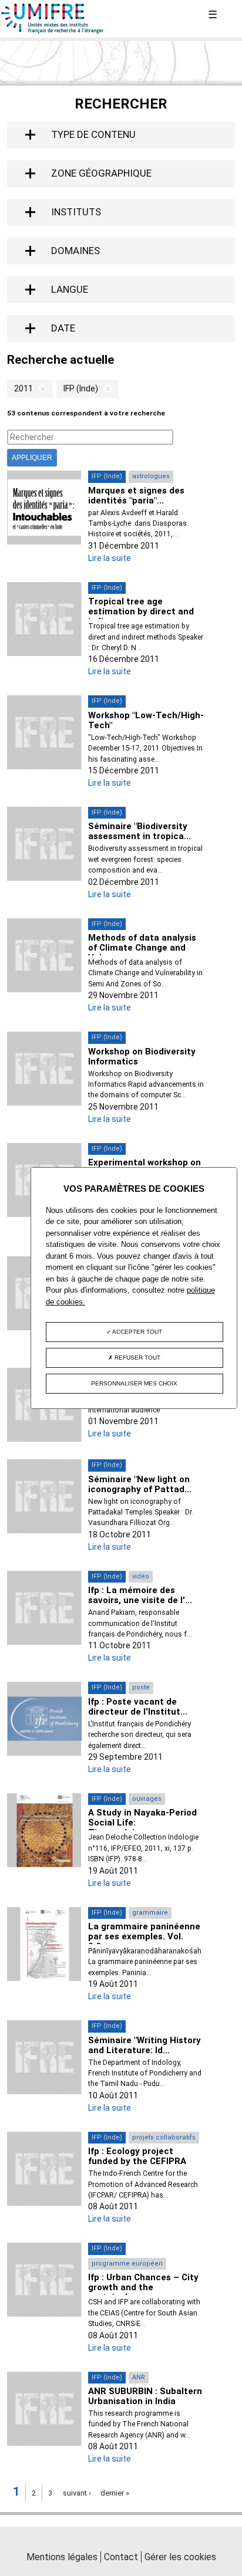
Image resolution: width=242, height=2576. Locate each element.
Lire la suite (110, 558)
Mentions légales (62, 2557)
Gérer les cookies (180, 2557)
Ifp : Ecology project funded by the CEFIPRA (137, 2156)
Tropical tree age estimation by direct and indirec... (141, 611)
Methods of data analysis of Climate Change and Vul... (142, 948)
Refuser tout (137, 1358)
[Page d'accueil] (53, 31)
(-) (40, 389)
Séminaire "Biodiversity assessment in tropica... (140, 831)
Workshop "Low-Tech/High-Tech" (146, 720)
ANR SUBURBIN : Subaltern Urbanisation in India (145, 2396)
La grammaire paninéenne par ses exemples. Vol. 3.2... (144, 1936)
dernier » (115, 2493)
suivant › (77, 2493)
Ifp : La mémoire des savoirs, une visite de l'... (140, 1595)
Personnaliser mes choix (134, 1383)
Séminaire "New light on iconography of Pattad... (140, 1484)
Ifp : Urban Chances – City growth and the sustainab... (143, 2287)
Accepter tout (137, 1332)
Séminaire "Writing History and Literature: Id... (144, 2045)
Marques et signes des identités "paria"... (136, 496)
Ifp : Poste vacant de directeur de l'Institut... (138, 1707)
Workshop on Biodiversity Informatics (142, 1057)
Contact (121, 2557)
